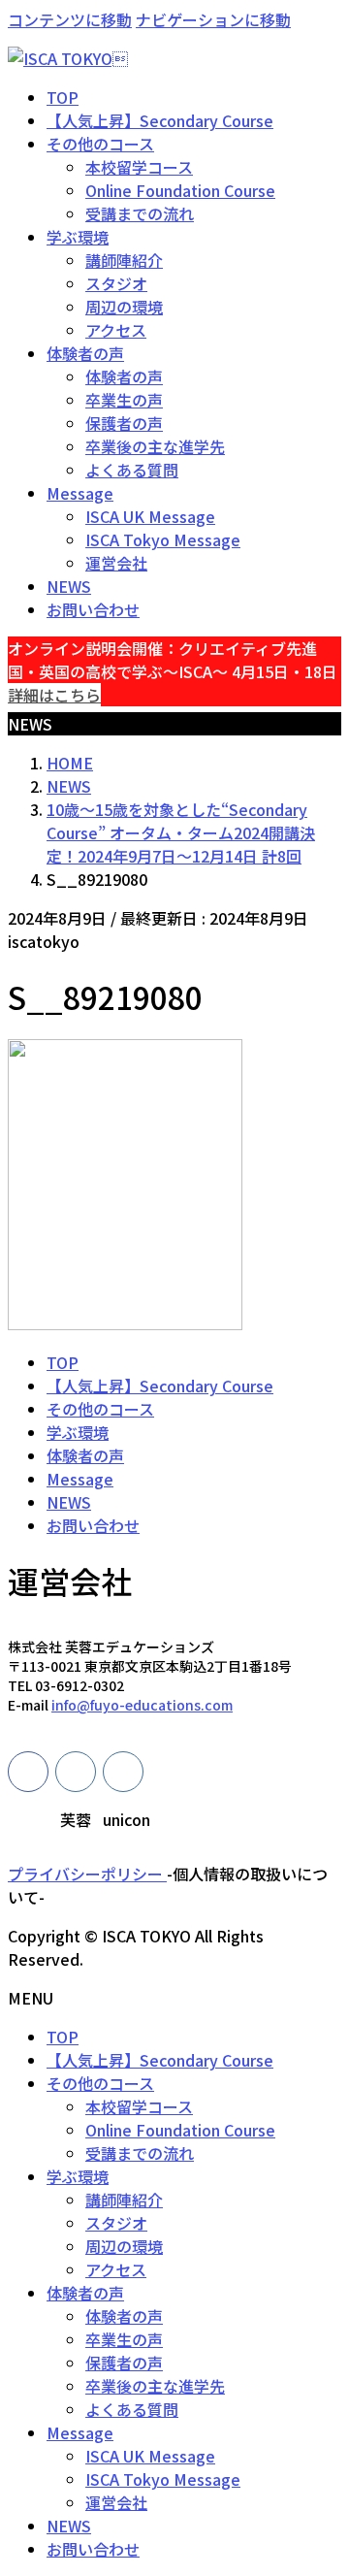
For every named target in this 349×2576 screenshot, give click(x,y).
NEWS (69, 1502)
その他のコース (100, 1409)
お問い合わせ (93, 1525)
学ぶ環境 (78, 1432)
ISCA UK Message (150, 516)
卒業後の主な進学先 (155, 446)
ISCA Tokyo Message (163, 539)
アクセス (116, 330)
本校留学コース (139, 167)
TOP (63, 1362)
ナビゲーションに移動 (213, 19)
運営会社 (116, 563)
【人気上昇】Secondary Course (160, 1386)
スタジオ (116, 283)
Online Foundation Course (180, 190)
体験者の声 (124, 376)
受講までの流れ (140, 213)
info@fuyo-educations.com (142, 1705)
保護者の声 (124, 423)
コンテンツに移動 (70, 19)
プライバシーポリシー (87, 1874)
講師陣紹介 (124, 260)
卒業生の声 (124, 400)
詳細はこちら (54, 695)
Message (80, 1479)
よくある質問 (132, 470)
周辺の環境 (124, 307)
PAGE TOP (323, 2480)
